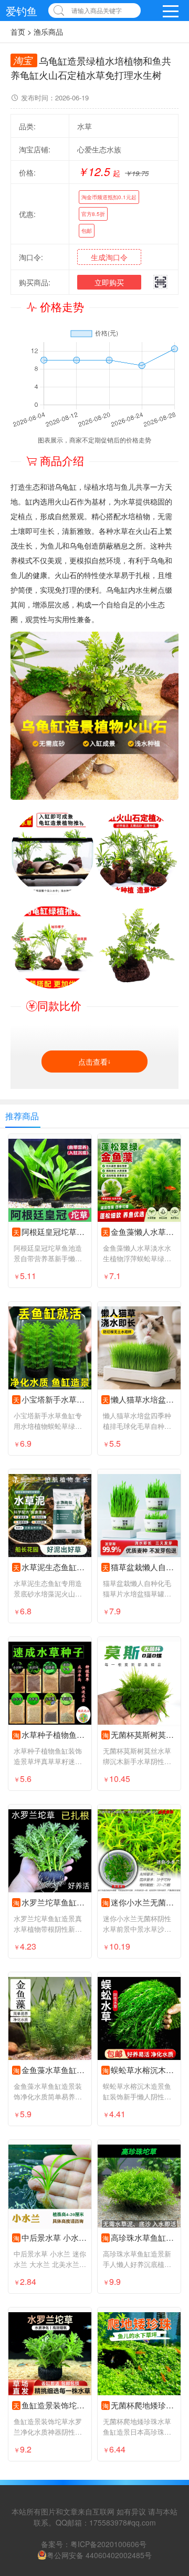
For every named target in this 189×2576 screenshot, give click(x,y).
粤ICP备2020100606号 (108, 2544)
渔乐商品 (48, 32)
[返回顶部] (167, 2307)
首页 (18, 32)
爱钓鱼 (22, 11)
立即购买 (109, 282)
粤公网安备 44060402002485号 (99, 2555)
